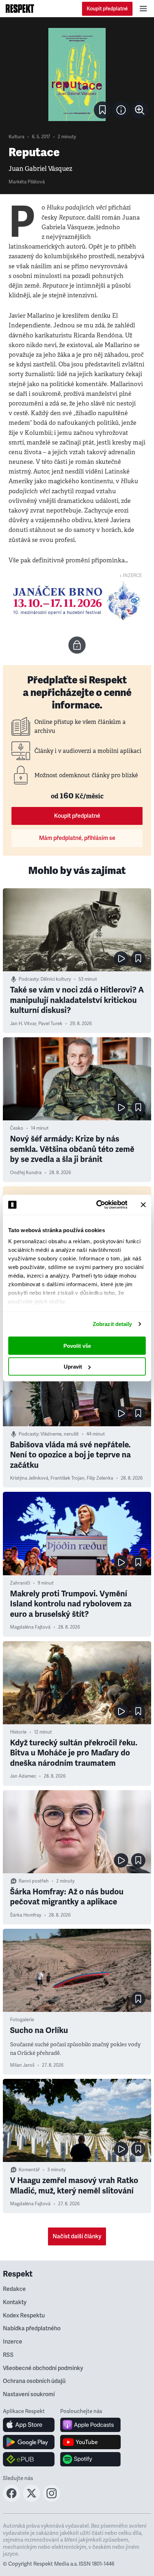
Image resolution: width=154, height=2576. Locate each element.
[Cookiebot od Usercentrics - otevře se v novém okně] (97, 1205)
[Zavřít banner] (143, 1205)
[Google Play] (29, 2442)
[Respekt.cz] (20, 9)
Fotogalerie (22, 2020)
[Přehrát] (121, 958)
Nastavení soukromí (29, 2394)
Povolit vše (77, 1345)
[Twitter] (32, 2500)
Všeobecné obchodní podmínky (43, 2368)
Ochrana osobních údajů (34, 2381)
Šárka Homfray (26, 1915)
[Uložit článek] (102, 110)
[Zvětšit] (77, 75)
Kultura (16, 137)
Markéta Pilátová (27, 182)
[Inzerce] (77, 601)
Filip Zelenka (100, 1478)
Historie (18, 1732)
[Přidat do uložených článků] (138, 958)
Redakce (14, 2289)
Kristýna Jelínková (29, 1478)
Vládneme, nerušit (60, 1434)
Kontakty (15, 2302)
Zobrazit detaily (112, 1324)
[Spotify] (90, 2459)
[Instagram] (52, 2500)
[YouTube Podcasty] (90, 2442)
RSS (8, 2355)
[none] (140, 110)
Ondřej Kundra (26, 1173)
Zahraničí (20, 1583)
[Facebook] (11, 2500)
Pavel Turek (50, 1024)
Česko (17, 1128)
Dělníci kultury (56, 979)
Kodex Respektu (24, 2316)
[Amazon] (29, 2459)
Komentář (29, 2170)
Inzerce (13, 2342)
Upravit (73, 1367)
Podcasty (28, 979)
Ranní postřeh (34, 1881)
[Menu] (143, 9)
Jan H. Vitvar (23, 1024)
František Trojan (68, 1478)
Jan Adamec (23, 1776)
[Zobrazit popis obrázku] (121, 110)
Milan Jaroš (22, 2065)
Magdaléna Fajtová (30, 1627)
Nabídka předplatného (32, 2329)
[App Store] (29, 2425)
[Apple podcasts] (90, 2425)
